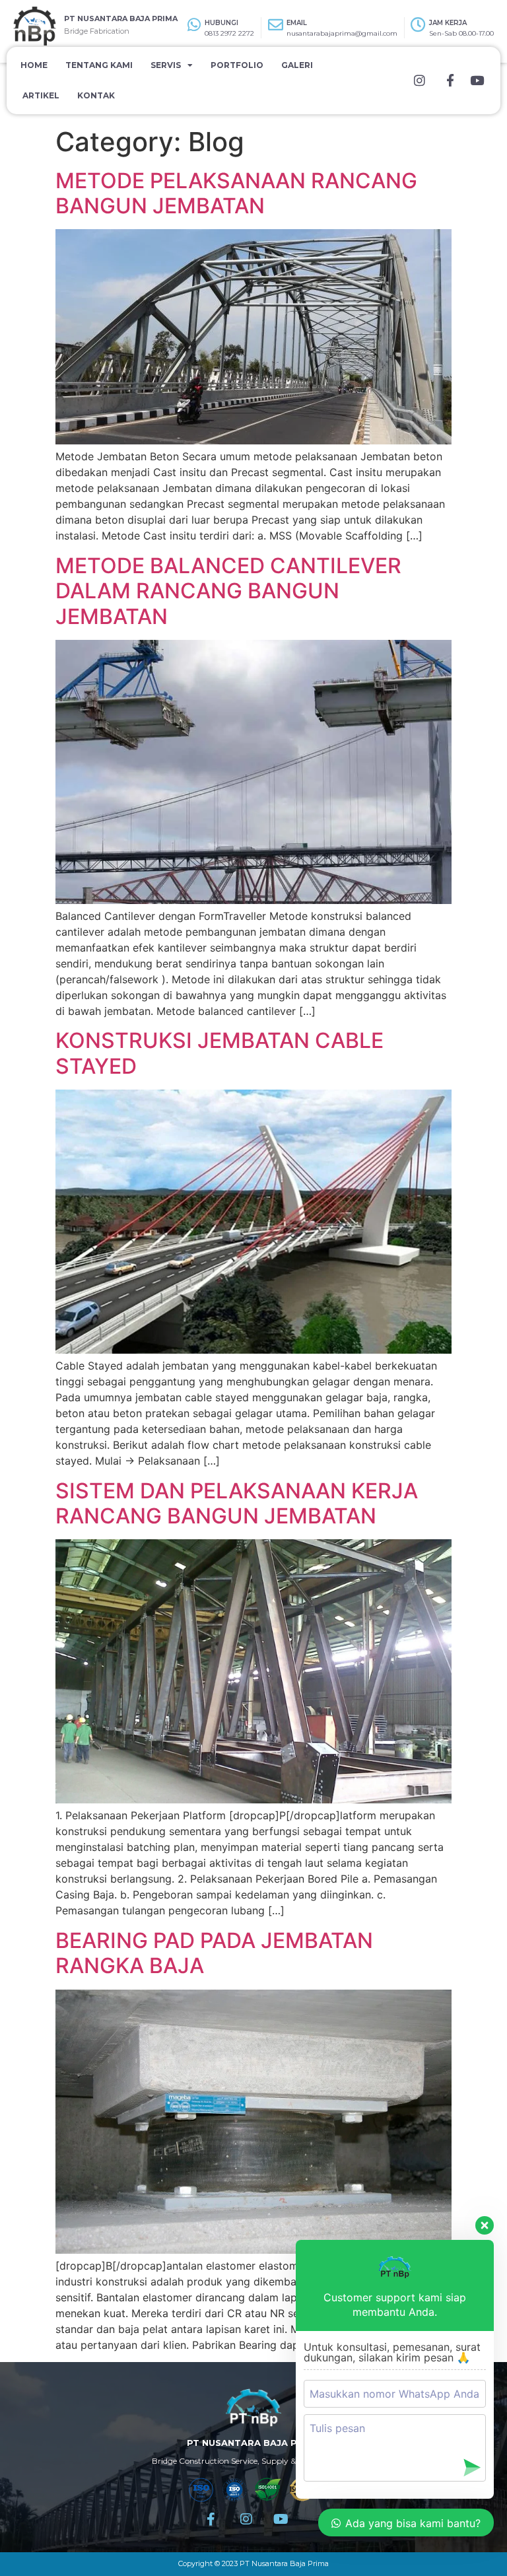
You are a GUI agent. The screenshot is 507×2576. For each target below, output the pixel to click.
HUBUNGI (221, 23)
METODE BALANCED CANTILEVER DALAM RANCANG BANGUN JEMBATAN (228, 591)
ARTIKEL (41, 95)
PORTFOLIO (237, 65)
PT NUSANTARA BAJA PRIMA (121, 18)
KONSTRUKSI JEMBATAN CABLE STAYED (220, 1053)
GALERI (297, 65)
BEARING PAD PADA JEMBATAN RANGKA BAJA (214, 1953)
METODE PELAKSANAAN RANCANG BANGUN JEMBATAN (236, 193)
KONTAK (96, 95)
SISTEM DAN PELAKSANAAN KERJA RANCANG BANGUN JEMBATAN (237, 1503)
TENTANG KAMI (99, 65)
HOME (34, 65)
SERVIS (166, 65)
